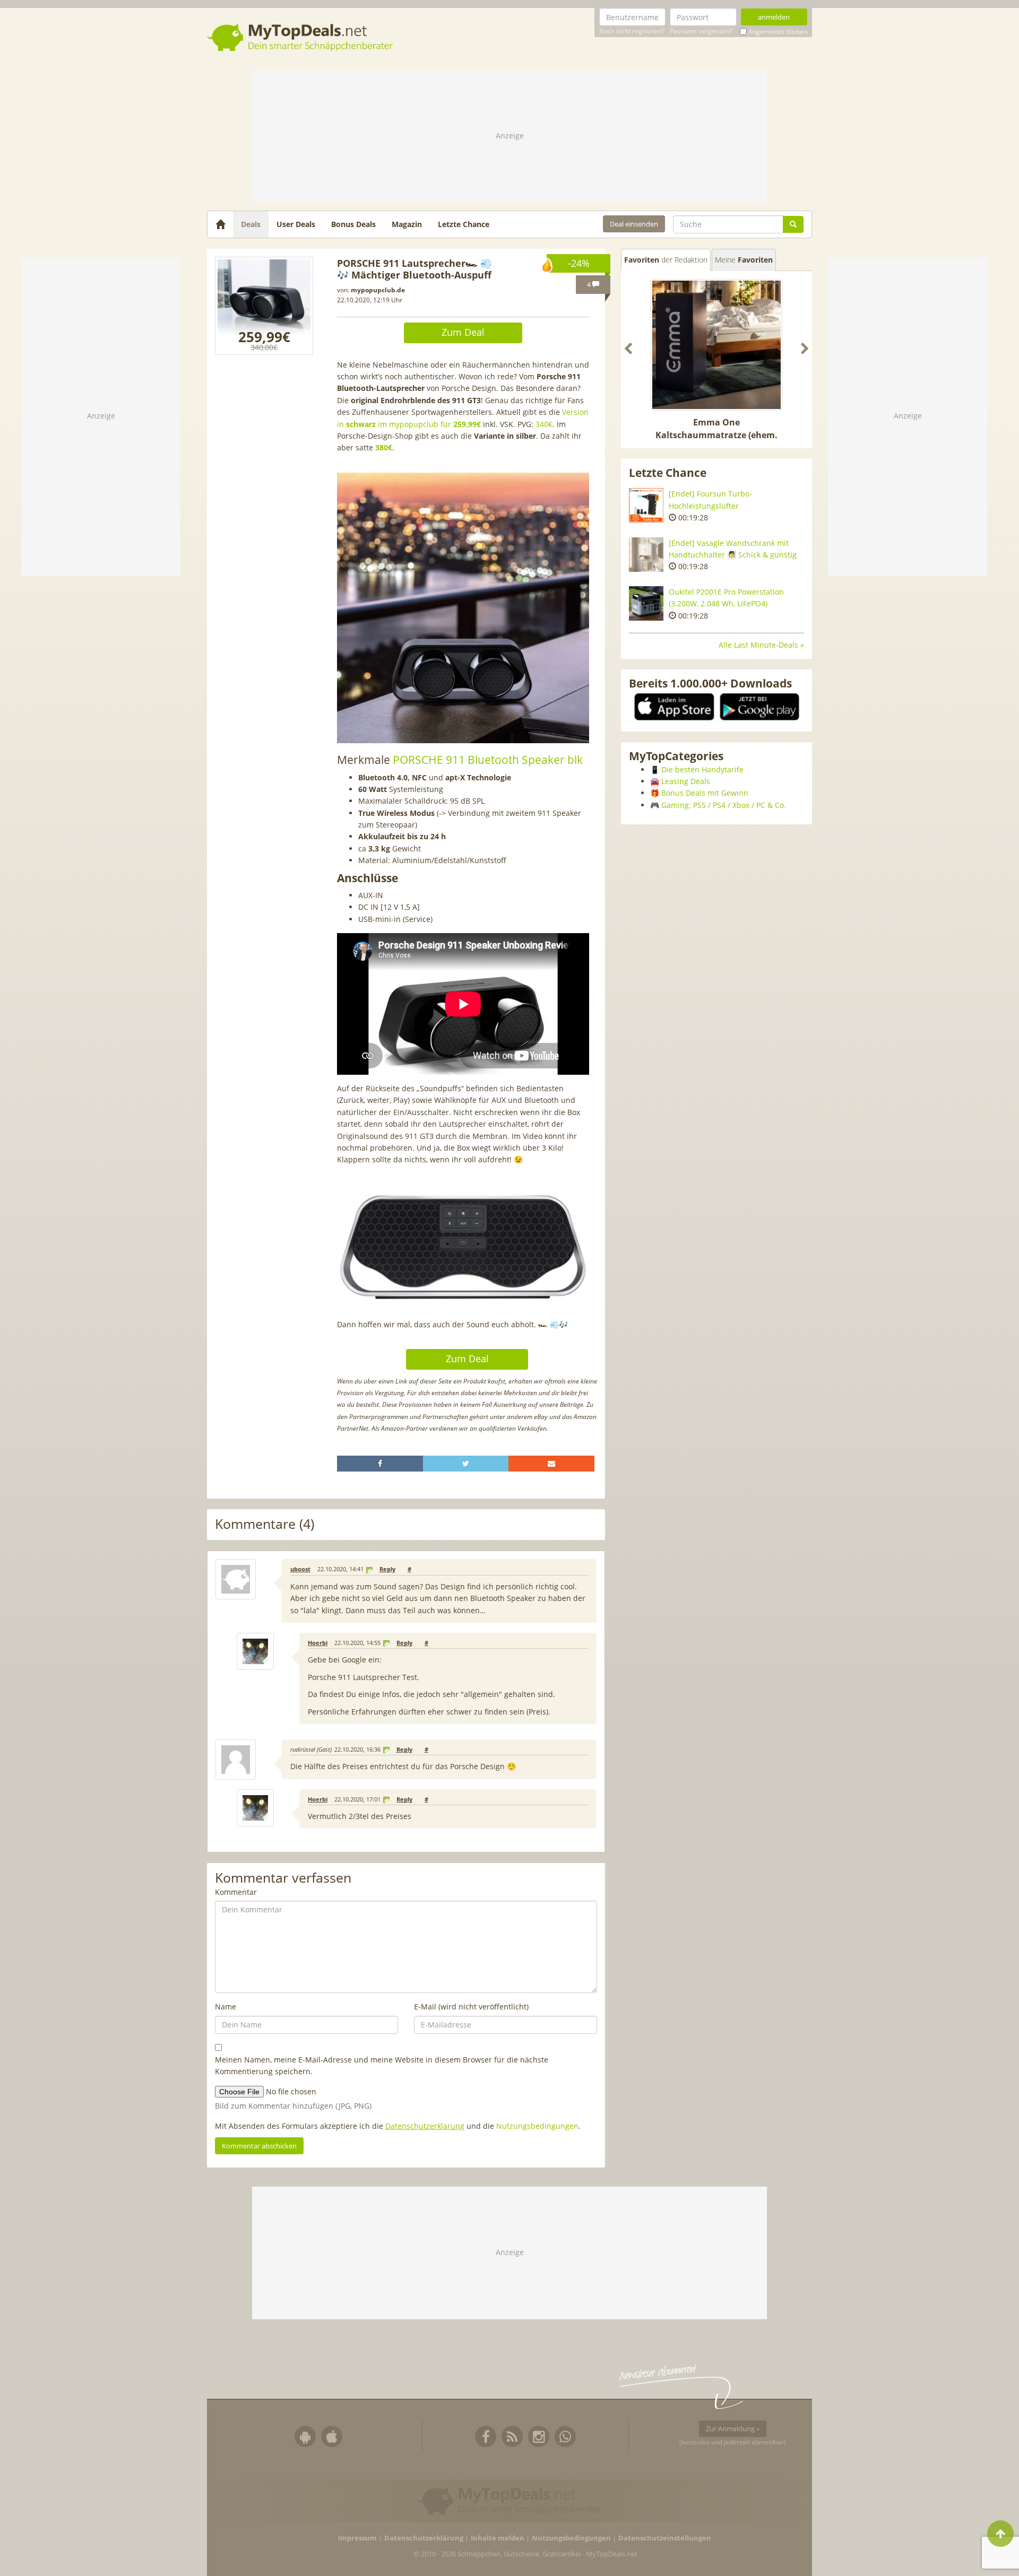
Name (226, 2007)
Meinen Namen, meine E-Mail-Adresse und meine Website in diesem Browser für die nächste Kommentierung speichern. (382, 2065)
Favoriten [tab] (666, 260)
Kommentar (236, 1892)
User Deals (296, 224)
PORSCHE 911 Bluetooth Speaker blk (488, 760)
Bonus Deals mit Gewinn (705, 793)
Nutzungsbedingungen (537, 2126)
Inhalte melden (498, 2538)
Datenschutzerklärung (425, 2126)
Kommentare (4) (265, 1524)
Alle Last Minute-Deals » (761, 645)
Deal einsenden (634, 224)
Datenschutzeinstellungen (665, 2538)
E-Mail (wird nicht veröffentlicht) (471, 2007)
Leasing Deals (686, 781)
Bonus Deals (353, 224)
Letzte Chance (464, 224)
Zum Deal (463, 332)
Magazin (407, 224)
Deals (251, 224)
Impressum (357, 2538)
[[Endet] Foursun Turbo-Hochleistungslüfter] (646, 505)
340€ (544, 424)
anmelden (774, 17)
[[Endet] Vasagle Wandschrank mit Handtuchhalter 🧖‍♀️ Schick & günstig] (646, 555)
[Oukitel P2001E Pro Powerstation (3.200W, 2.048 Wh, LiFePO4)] (646, 603)
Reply (387, 1569)
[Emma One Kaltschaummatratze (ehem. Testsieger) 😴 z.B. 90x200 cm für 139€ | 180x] (716, 345)
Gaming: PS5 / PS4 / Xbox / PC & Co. (724, 805)
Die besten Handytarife (702, 769)
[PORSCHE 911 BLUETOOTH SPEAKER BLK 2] (264, 306)
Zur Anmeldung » (733, 2429)
